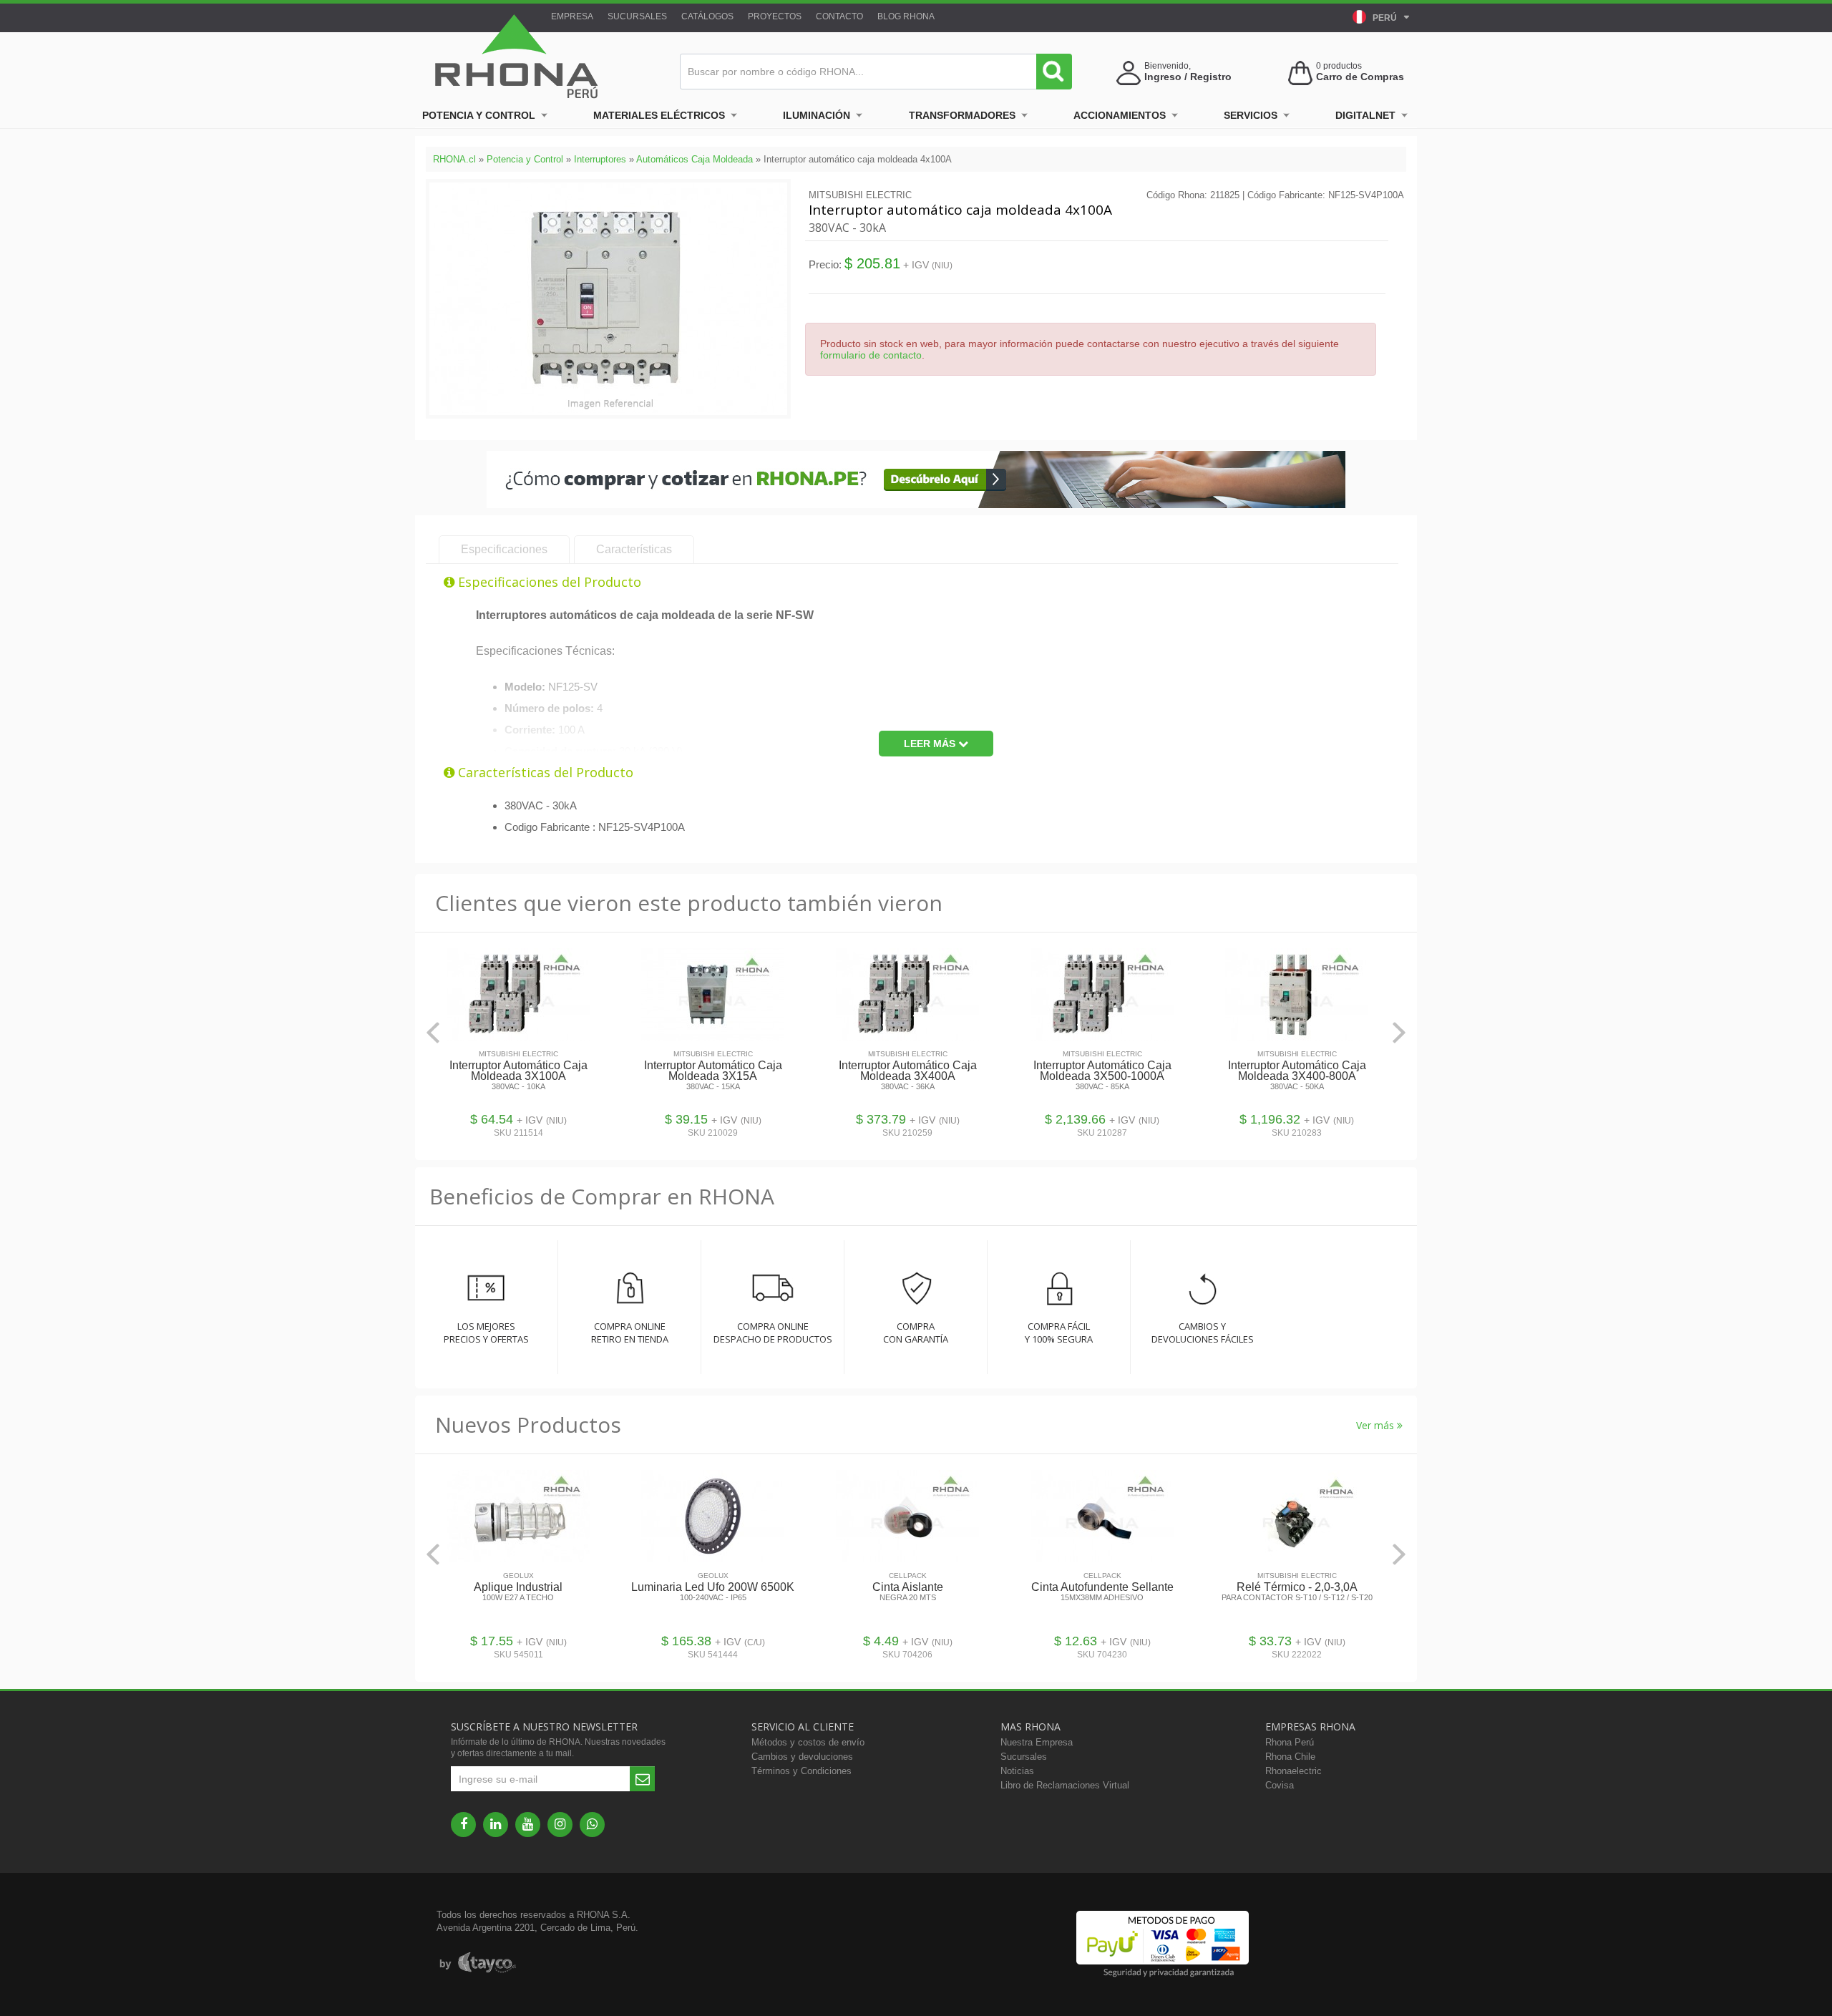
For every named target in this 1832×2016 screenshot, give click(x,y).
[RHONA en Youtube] (528, 1825)
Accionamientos (1120, 115)
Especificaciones (504, 549)
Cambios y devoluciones (802, 1757)
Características (634, 549)
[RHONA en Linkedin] (496, 1825)
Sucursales (637, 16)
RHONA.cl (454, 159)
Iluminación (817, 115)
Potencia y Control (479, 115)
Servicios (1251, 115)
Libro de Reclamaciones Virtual (1065, 1785)
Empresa (572, 16)
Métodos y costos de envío (808, 1742)
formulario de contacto (871, 355)
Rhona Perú (1290, 1742)
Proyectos (775, 16)
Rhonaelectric (1293, 1771)
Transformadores (962, 115)
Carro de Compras (1360, 77)
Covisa (1280, 1785)
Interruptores (600, 159)
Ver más (1377, 1425)
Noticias (1017, 1771)
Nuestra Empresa (1037, 1742)
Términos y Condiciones (801, 1771)
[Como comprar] (916, 505)
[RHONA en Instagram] (560, 1825)
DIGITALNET (1365, 115)
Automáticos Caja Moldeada (695, 159)
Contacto (839, 16)
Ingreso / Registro (1188, 77)
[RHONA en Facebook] (463, 1825)
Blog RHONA (906, 16)
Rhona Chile (1290, 1757)
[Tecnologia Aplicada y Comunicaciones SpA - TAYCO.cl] (478, 1963)
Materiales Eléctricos (659, 115)
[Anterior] (433, 1032)
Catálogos (707, 16)
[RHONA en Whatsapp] (592, 1825)
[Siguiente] (1399, 1032)
